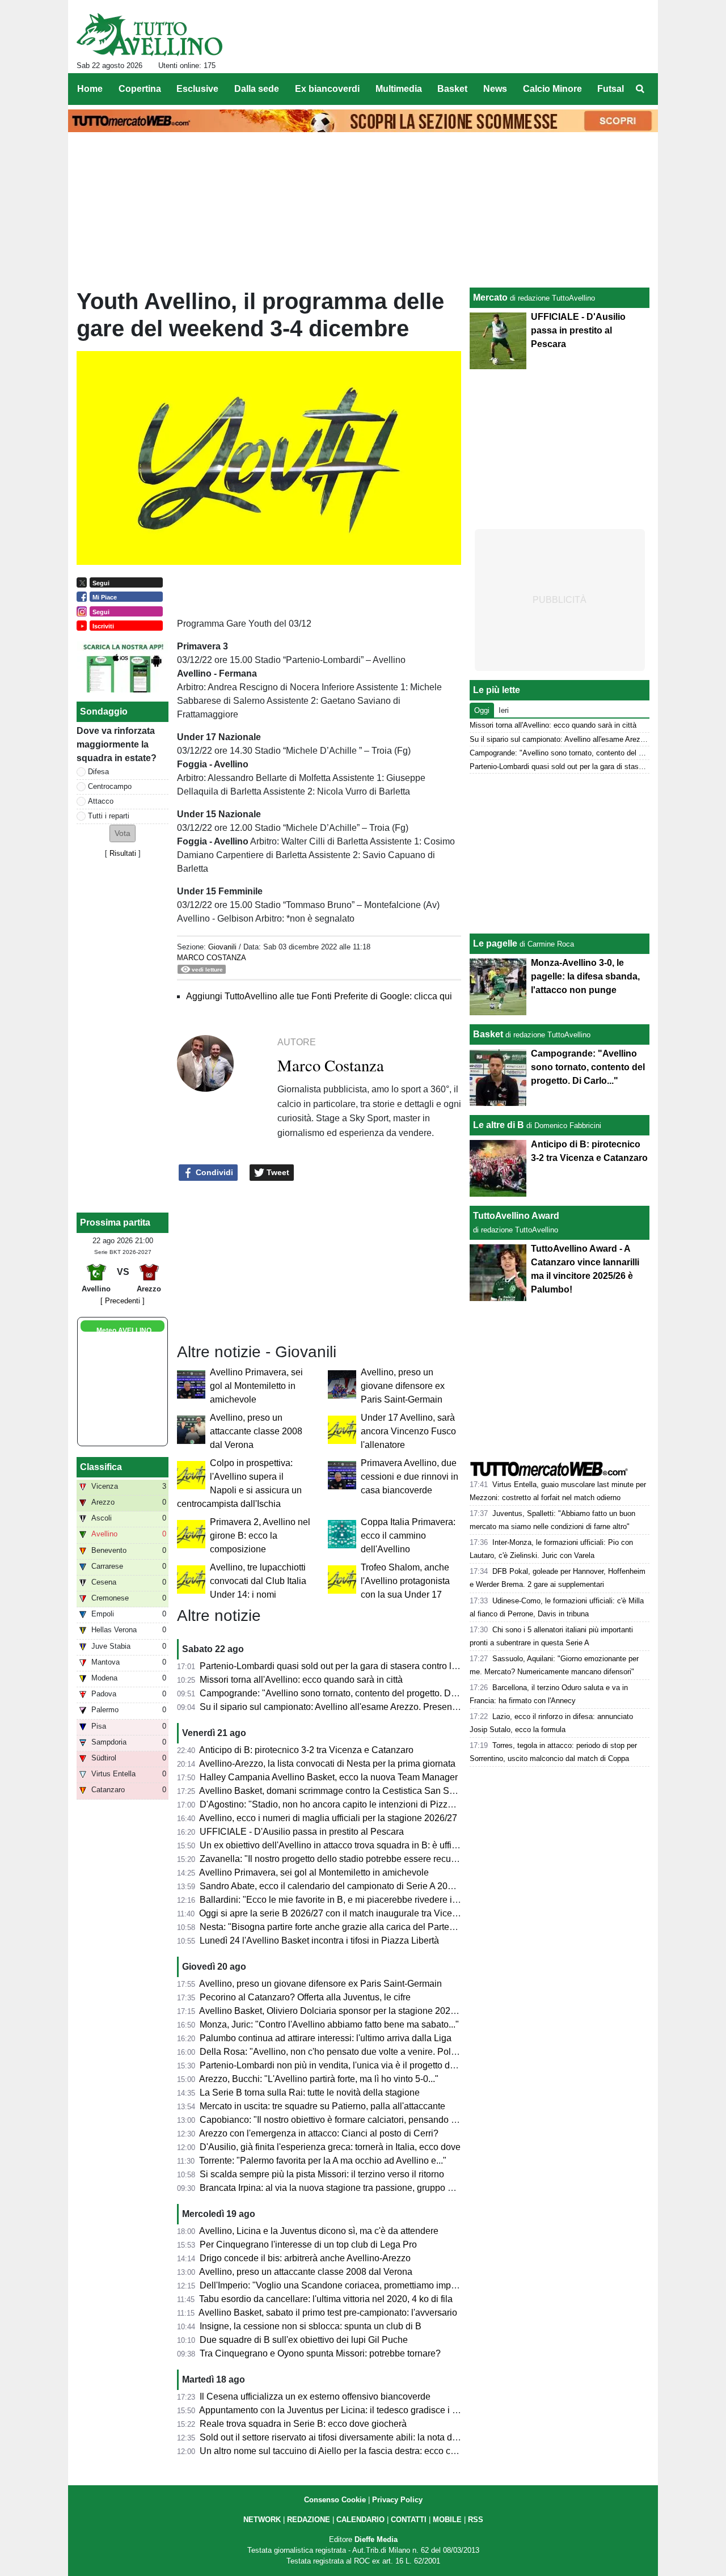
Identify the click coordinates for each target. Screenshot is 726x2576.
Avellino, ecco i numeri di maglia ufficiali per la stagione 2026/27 (328, 1818)
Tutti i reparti (109, 816)
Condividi (213, 1172)
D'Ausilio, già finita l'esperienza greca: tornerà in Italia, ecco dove (330, 2147)
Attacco (101, 801)
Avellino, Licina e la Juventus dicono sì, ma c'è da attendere (319, 2231)
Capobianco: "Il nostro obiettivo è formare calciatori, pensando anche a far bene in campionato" (390, 2120)
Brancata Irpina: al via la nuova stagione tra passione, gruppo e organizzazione (358, 2188)
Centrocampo (110, 786)
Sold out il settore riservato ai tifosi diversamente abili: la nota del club (339, 2437)
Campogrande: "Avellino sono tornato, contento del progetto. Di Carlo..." (344, 1693)
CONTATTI (409, 2520)
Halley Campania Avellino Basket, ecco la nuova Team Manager (329, 1777)
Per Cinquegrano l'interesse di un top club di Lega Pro (308, 2245)
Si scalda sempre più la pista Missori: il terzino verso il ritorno (322, 2174)
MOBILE (447, 2520)
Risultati (123, 853)
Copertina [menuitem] (140, 89)
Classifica (101, 1467)
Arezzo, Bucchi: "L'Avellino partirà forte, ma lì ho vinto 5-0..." (319, 2079)
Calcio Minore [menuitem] (552, 89)
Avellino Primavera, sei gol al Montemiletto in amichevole (256, 1386)
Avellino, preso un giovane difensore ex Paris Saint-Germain (403, 1386)
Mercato (490, 297)
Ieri (504, 710)
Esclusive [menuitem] (197, 89)
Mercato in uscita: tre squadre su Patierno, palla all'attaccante (322, 2106)
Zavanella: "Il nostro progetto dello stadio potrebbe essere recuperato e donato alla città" (376, 1859)
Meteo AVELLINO (124, 1331)
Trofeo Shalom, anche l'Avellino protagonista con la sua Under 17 (405, 1581)
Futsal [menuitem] (611, 89)
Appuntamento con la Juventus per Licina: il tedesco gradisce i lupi (333, 2410)
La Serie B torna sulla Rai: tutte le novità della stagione (310, 2093)
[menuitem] (640, 89)
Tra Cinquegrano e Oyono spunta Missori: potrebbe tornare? (320, 2353)
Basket (488, 1034)
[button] (123, 833)
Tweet (277, 1172)
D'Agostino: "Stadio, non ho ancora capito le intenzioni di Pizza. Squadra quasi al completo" (384, 1804)
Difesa (98, 772)
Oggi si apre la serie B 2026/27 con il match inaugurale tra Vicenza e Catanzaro (359, 1913)
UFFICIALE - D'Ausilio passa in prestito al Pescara (302, 1832)
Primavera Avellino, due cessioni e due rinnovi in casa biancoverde (410, 1477)
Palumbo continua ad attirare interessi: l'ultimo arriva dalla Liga (326, 2038)
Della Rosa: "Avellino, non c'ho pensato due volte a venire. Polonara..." (342, 2052)
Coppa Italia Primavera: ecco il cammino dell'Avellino (408, 1536)
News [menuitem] (495, 89)
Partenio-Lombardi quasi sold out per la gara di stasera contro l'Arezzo (341, 1666)
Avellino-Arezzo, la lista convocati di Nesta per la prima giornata (327, 1764)
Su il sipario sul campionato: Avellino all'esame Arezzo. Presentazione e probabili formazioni (385, 1707)
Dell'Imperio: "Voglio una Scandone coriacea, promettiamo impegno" (337, 2285)
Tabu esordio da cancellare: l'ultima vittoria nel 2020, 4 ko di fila (326, 2299)
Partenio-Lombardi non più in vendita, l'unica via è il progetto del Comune (347, 2065)
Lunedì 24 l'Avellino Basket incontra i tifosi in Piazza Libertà (319, 1941)
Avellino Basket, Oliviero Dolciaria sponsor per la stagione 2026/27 (334, 2011)
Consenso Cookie (335, 2500)
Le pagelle (495, 943)
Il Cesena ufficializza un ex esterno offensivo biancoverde (315, 2396)
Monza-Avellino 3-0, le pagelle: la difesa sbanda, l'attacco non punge (585, 976)
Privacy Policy (397, 2500)
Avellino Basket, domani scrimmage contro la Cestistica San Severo (335, 1791)
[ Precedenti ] (123, 1301)
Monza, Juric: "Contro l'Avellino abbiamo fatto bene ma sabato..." (329, 2024)
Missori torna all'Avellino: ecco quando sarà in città (301, 1680)
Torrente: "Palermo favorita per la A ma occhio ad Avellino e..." (323, 2161)
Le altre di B (499, 1125)
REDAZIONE (309, 2520)
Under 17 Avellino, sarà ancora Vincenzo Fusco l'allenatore (408, 1431)
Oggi (482, 710)
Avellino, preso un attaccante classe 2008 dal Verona (256, 1431)
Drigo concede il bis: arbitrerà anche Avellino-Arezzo (305, 2258)
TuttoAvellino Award (516, 1216)
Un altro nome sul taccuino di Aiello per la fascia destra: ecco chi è (332, 2451)
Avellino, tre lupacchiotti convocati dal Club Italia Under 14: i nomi (258, 1581)
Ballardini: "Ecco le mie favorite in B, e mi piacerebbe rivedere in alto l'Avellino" (358, 1900)
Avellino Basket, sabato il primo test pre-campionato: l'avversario (328, 2313)
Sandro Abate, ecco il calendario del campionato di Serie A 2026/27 (335, 1886)
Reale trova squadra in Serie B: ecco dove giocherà (303, 2424)
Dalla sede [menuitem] (257, 89)
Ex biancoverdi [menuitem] (327, 89)
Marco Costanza (212, 958)
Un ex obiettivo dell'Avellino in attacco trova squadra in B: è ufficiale (335, 1845)
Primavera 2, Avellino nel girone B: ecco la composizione (260, 1536)
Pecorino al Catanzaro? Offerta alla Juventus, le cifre (305, 1997)
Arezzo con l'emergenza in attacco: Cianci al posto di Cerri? (319, 2133)
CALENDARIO (360, 2520)
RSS (476, 2520)
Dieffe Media (376, 2539)
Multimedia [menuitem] (399, 89)
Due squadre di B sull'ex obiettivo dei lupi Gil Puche (304, 2340)
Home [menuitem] (90, 89)
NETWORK (262, 2520)
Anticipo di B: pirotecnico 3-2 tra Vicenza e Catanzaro (306, 1750)
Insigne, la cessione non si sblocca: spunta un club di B (311, 2326)
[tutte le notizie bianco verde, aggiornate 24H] (149, 35)
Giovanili (222, 947)
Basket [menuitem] (452, 89)
